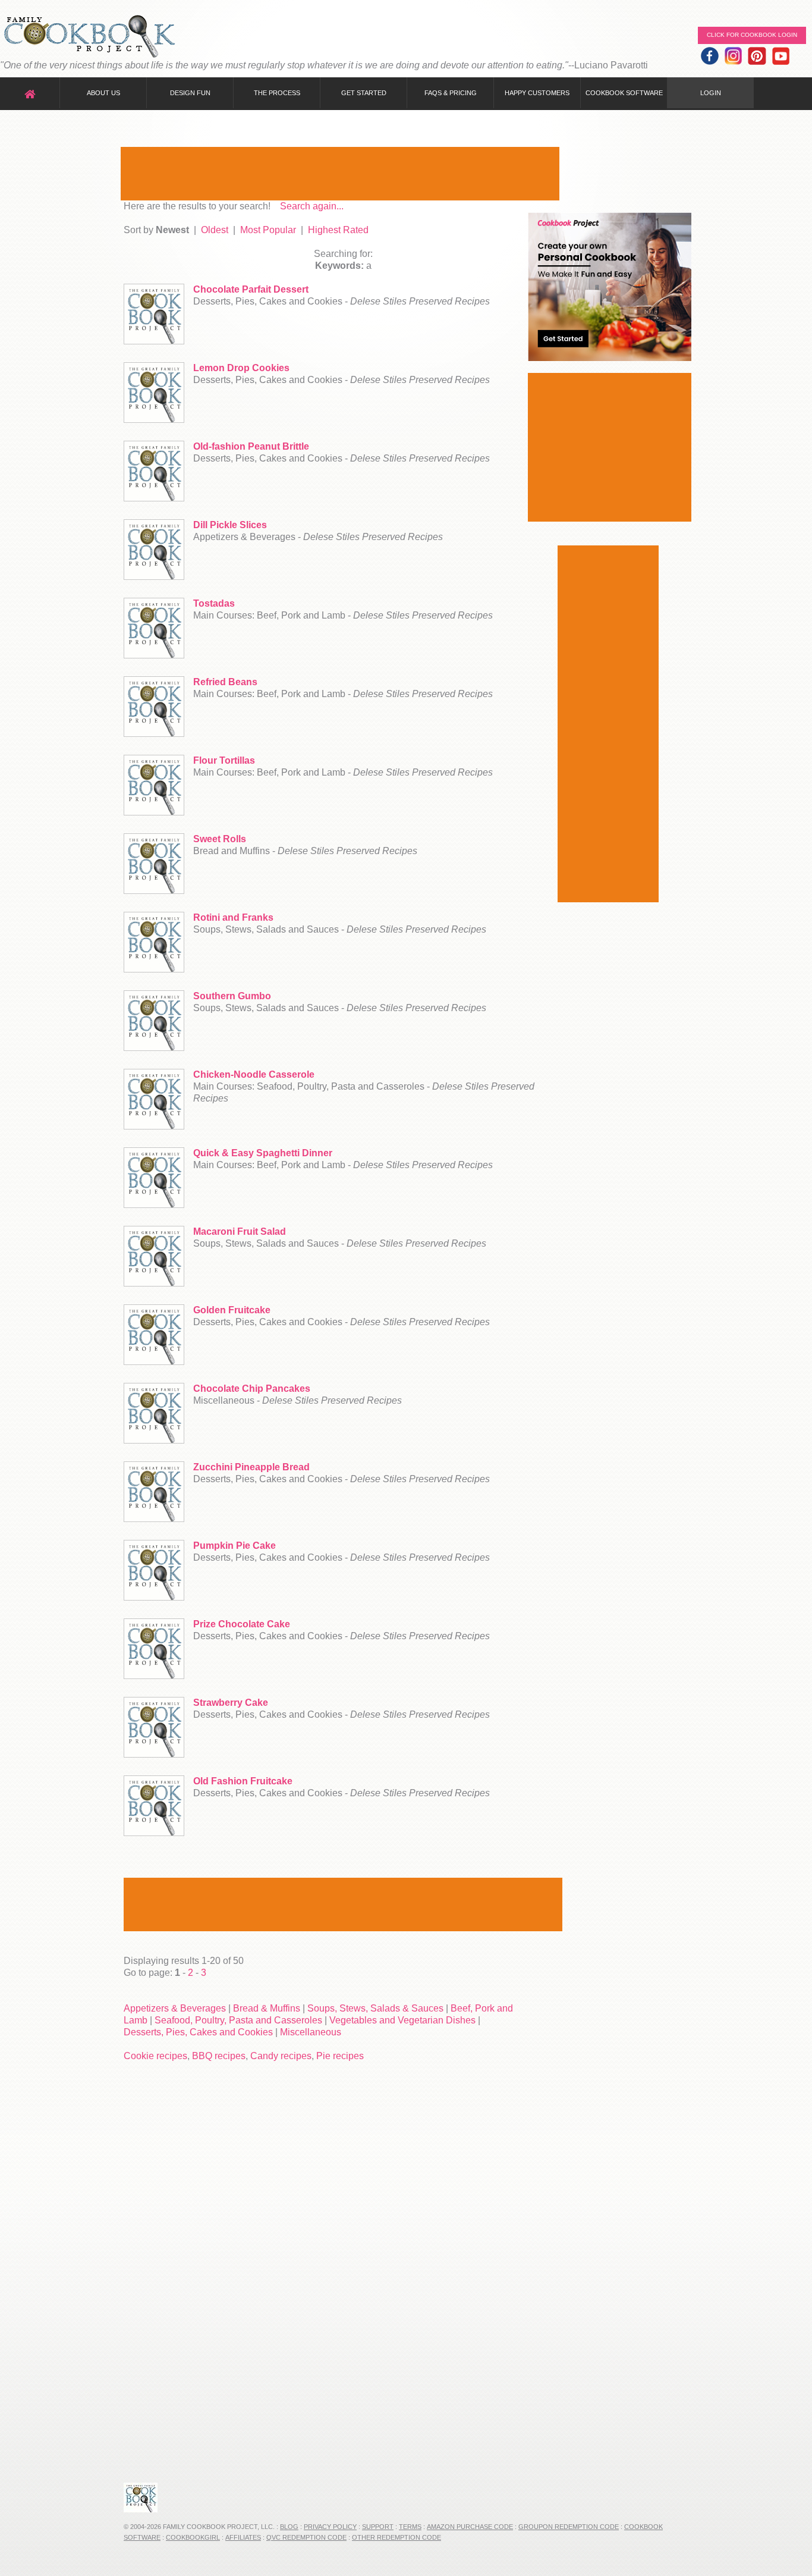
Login (711, 93)
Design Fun (190, 93)
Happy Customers (537, 93)
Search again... (312, 206)
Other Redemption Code (396, 2537)
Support (378, 2527)
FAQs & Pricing (451, 93)
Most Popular (268, 230)
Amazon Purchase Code (470, 2527)
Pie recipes (340, 2056)
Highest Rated (338, 230)
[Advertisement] (340, 174)
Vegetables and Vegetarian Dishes (402, 2020)
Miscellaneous (311, 2032)
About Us (103, 93)
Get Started (364, 93)
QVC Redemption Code (306, 2537)
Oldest (215, 230)
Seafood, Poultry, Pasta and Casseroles (238, 2020)
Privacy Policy (330, 2527)
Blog (289, 2527)
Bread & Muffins (267, 2008)
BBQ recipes (219, 2056)
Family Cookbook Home (89, 37)
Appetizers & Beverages (175, 2008)
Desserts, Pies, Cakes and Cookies (198, 2032)
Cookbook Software (624, 93)
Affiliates (243, 2537)
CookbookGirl (193, 2537)
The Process (277, 93)
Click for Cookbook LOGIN (752, 35)
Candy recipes (281, 2056)
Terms (410, 2527)
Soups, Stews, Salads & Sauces (375, 2008)
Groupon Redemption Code (569, 2527)
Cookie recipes (155, 2056)
